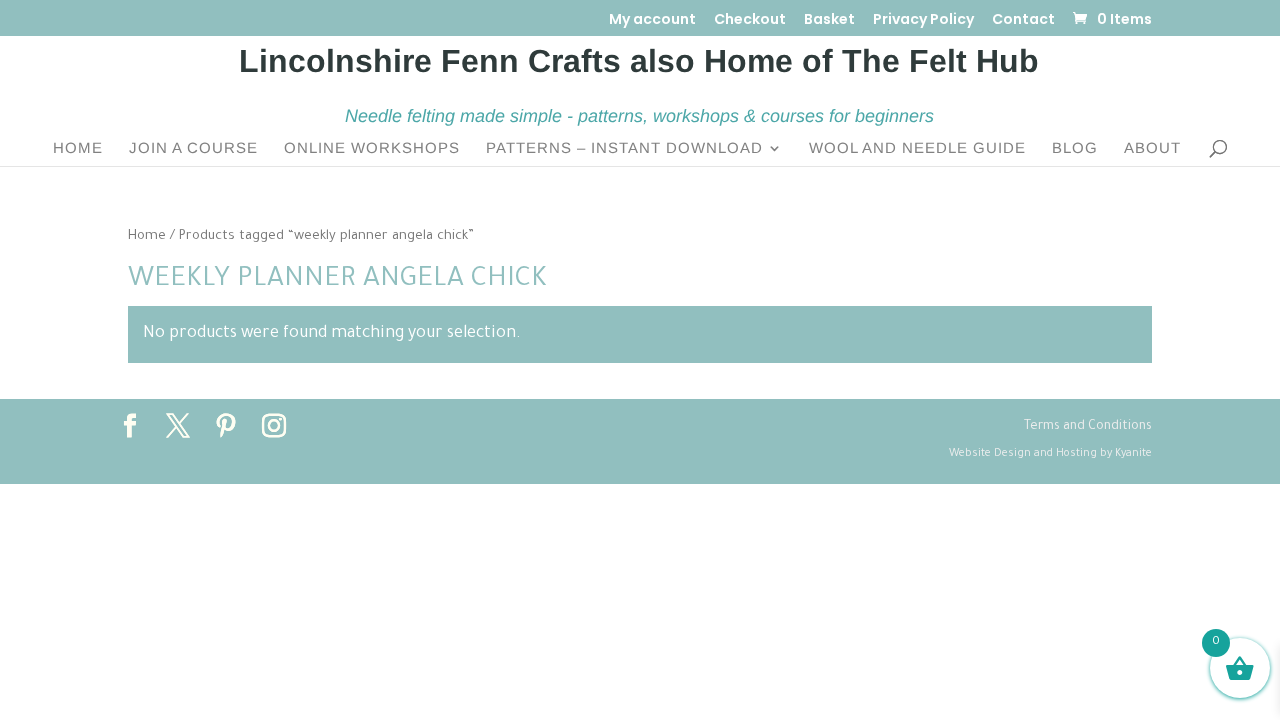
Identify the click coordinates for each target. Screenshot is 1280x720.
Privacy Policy (923, 20)
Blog (1075, 148)
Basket (829, 20)
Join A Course (193, 148)
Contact (1023, 20)
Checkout (750, 20)
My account (652, 20)
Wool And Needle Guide (917, 148)
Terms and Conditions (1088, 427)
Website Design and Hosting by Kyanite (1050, 454)
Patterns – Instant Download (624, 148)
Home (78, 148)
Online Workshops (372, 148)
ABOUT (1152, 148)
